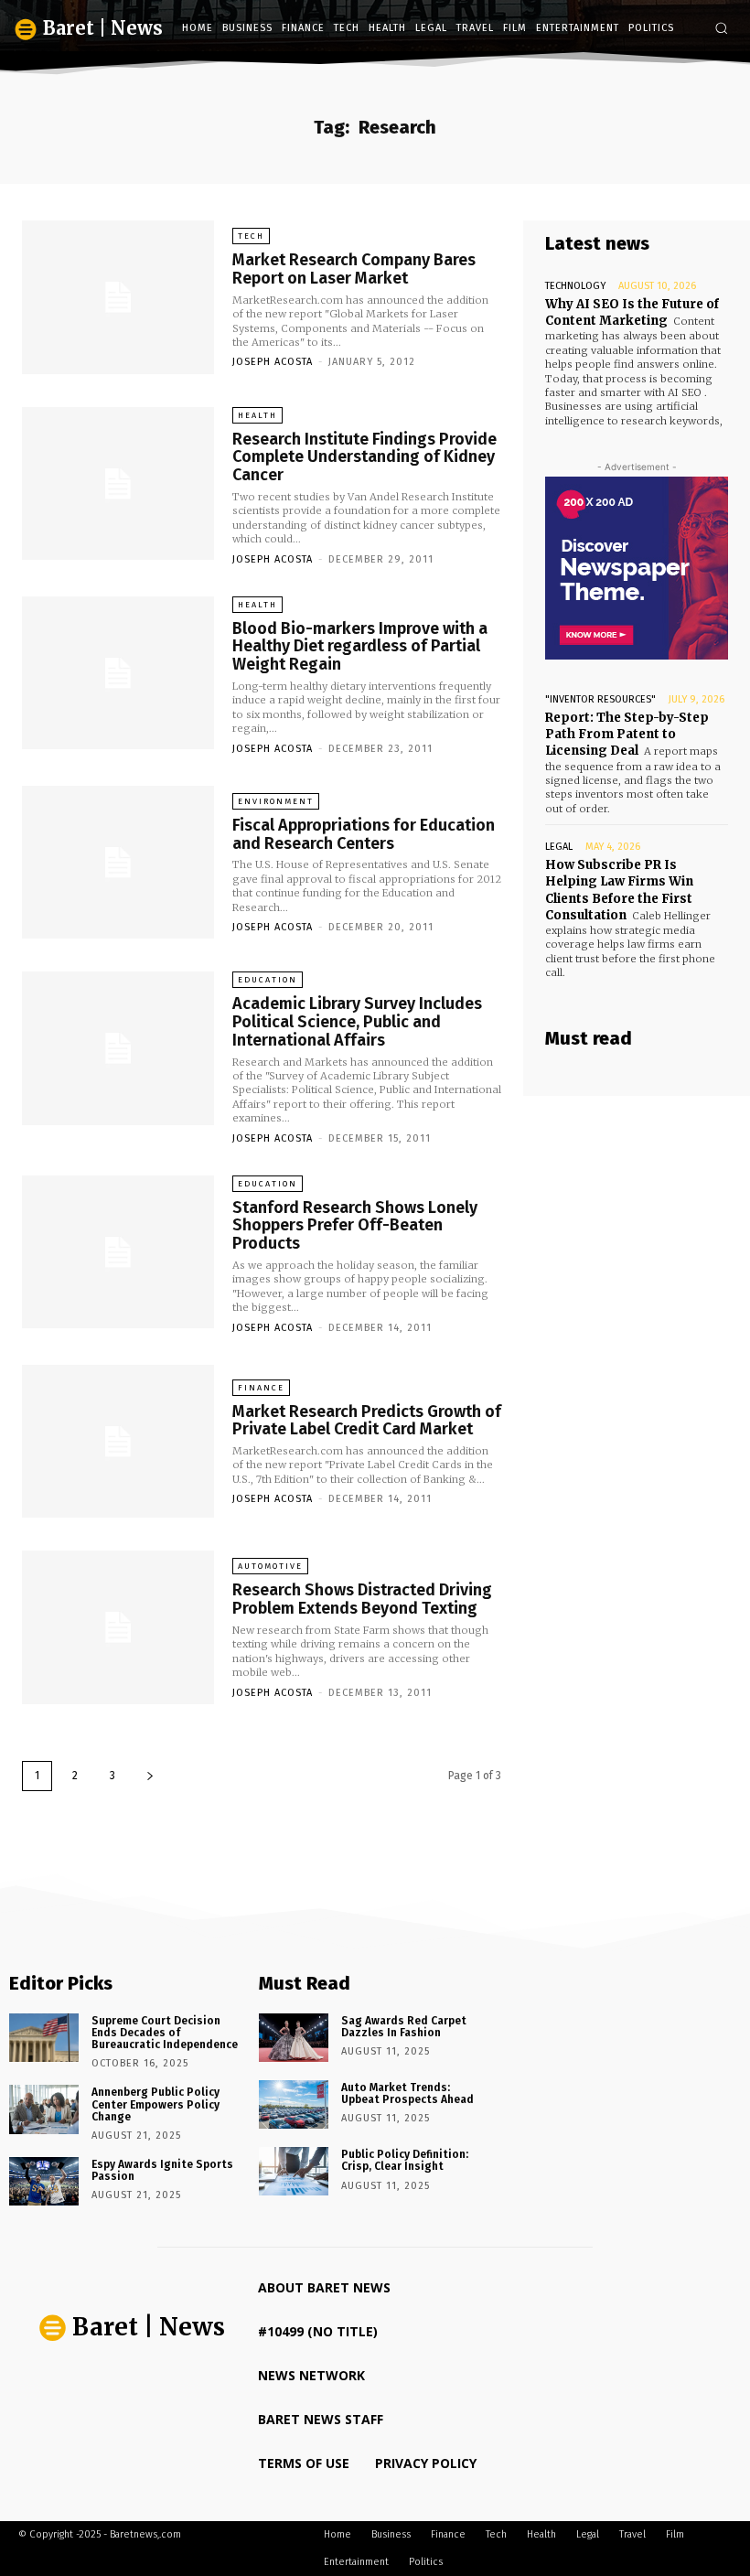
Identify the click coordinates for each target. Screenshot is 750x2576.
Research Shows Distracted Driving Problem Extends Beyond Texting (362, 1599)
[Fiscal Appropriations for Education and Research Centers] (118, 863)
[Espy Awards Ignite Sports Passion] (44, 2181)
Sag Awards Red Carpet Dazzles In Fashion (404, 2027)
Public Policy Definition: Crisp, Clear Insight (405, 2160)
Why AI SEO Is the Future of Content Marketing (632, 312)
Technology (575, 286)
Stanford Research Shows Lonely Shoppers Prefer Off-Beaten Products (355, 1226)
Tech (251, 236)
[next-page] (150, 1776)
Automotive (270, 1566)
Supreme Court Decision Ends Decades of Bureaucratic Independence (165, 2033)
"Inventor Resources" (600, 699)
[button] (721, 28)
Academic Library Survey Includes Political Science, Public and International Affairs (357, 1022)
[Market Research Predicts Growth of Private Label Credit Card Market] (118, 1442)
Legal (559, 847)
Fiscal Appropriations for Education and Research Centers (364, 834)
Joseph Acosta (273, 362)
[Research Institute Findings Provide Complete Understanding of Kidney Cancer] (118, 484)
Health (257, 415)
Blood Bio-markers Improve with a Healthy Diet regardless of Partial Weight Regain (360, 647)
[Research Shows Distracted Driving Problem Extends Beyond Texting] (118, 1627)
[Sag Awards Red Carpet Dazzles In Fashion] (294, 2038)
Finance (261, 1388)
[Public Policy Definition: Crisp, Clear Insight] (294, 2171)
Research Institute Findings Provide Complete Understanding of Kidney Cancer (364, 457)
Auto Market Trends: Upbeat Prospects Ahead (407, 2093)
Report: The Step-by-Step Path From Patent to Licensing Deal (627, 734)
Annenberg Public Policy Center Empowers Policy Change (155, 2104)
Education (268, 980)
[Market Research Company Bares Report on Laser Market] (118, 297)
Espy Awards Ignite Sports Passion (162, 2170)
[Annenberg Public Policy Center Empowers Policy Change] (44, 2109)
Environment (276, 801)
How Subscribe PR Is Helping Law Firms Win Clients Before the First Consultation (619, 890)
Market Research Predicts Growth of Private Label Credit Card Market (367, 1421)
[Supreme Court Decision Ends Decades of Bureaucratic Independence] (44, 2038)
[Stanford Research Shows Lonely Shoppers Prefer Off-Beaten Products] (118, 1252)
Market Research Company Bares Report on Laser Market (354, 269)
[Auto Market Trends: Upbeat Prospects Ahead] (294, 2104)
